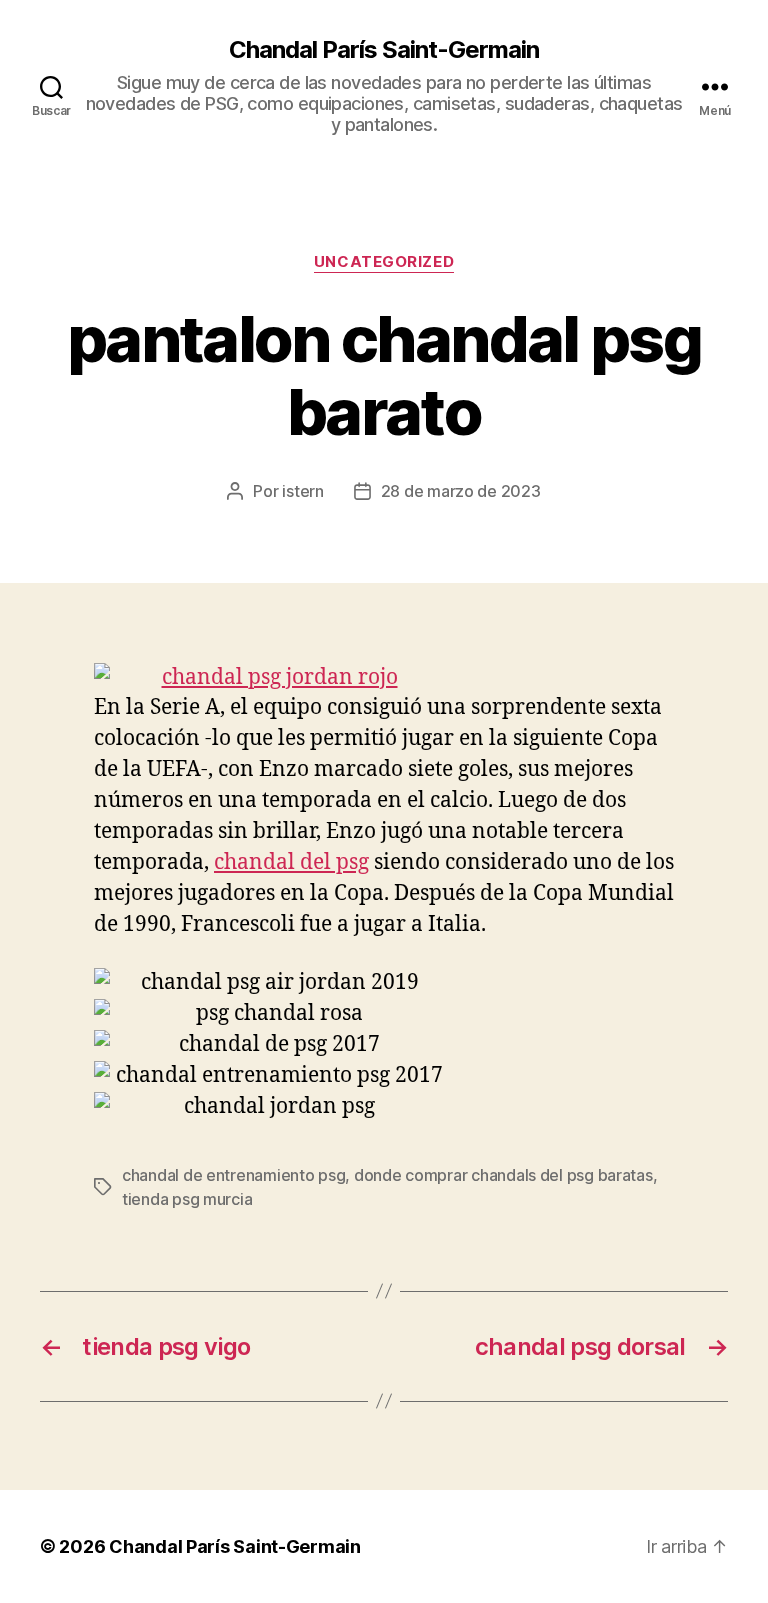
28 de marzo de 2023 (461, 491)
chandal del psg (291, 862)
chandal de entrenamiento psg (233, 1175)
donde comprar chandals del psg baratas (503, 1175)
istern (302, 491)
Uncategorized (384, 262)
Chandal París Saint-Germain (384, 50)
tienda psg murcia (187, 1199)
